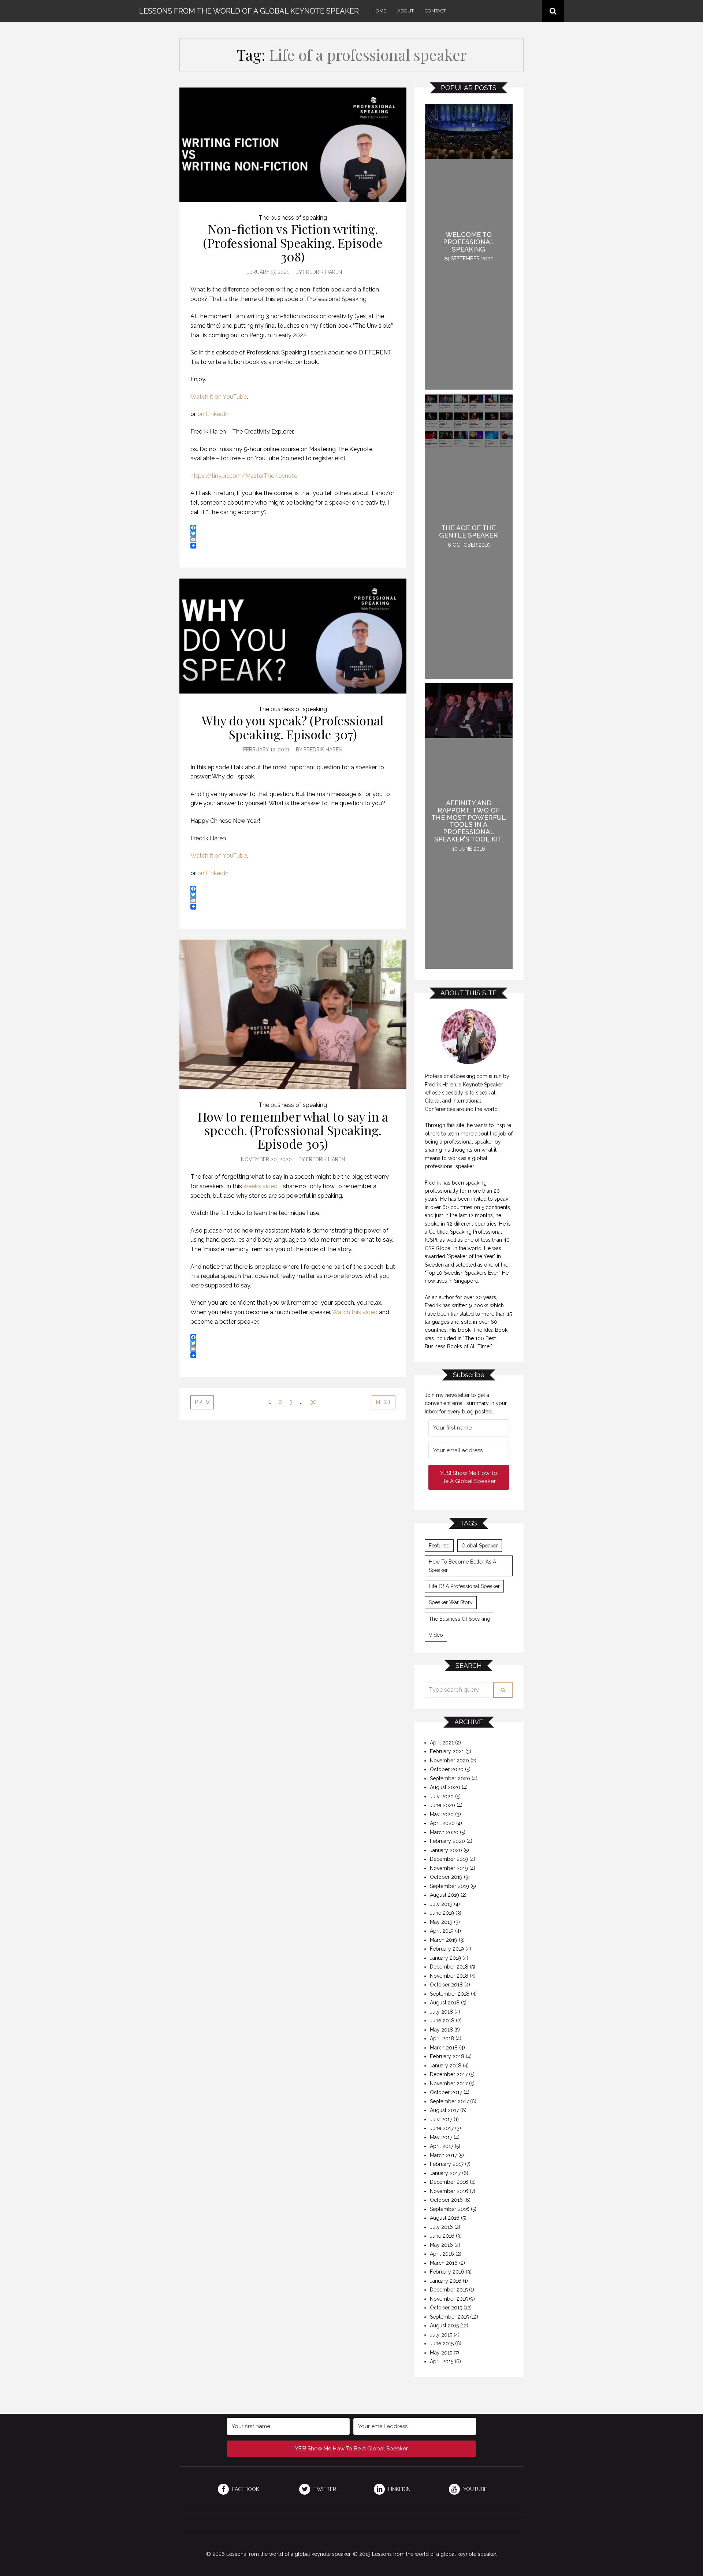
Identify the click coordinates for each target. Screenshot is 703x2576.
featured (439, 1546)
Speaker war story (451, 1602)
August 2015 (444, 2326)
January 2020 (446, 1850)
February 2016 (447, 2272)
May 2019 (441, 1922)
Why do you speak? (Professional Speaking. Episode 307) (293, 727)
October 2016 (446, 2200)
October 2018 (446, 1985)
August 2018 (445, 2003)
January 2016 (446, 2281)
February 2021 (447, 1751)
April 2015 (442, 2361)
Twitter (324, 2489)
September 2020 (450, 1778)
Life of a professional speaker (464, 1586)
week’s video (261, 1186)
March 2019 (444, 1940)
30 (313, 1402)
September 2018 (450, 1994)
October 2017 (446, 2092)
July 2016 (441, 2227)
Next (384, 1402)
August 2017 (444, 2110)
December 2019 (449, 1859)
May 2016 (441, 2245)
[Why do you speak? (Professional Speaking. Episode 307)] (293, 636)
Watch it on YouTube (219, 397)
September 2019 (449, 1886)
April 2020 (442, 1823)
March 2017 (443, 2155)
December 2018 (449, 1967)
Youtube (474, 2489)
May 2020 (442, 1814)
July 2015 (441, 2335)
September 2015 (449, 2317)
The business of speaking (293, 218)
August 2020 (445, 1787)
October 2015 (446, 2308)
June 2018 (442, 2021)
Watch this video (355, 1312)
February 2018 (447, 2056)
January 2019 (445, 1958)
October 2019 (446, 1877)
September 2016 (450, 2209)
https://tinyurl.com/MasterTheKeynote (244, 476)
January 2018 (446, 2066)
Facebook (245, 2489)
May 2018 (441, 2030)
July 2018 (441, 2012)
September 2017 (449, 2101)
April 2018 (442, 2038)
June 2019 (442, 1913)
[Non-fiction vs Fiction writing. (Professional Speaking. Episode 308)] (293, 145)
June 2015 (442, 2343)
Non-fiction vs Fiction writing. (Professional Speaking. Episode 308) (293, 243)
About (406, 11)
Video (436, 1635)
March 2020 (444, 1832)
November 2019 (449, 1868)
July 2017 (441, 2119)
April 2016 (442, 2254)
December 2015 (449, 2290)
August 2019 (445, 1895)
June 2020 (442, 1805)
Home (379, 11)
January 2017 (445, 2173)
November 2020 (449, 1761)
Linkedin (399, 2489)
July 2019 (441, 1904)
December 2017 (449, 2074)
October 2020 (447, 1769)
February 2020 (447, 1841)
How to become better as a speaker (462, 1566)
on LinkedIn (213, 414)
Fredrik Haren (323, 272)
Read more (469, 247)
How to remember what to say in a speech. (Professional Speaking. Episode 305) (293, 1130)
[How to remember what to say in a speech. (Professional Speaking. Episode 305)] (293, 1014)
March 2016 (444, 2263)
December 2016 (449, 2182)
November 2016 (449, 2191)
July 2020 (442, 1796)
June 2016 (442, 2236)
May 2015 (441, 2353)
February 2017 (447, 2164)
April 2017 (442, 2146)
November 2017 (449, 2084)
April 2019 (442, 1931)
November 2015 (449, 2299)
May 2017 (441, 2137)
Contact (435, 11)
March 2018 (444, 2048)
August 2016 (445, 2218)
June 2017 (442, 2128)
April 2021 (442, 1743)
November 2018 (449, 1976)
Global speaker (480, 1546)
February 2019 (447, 1949)
